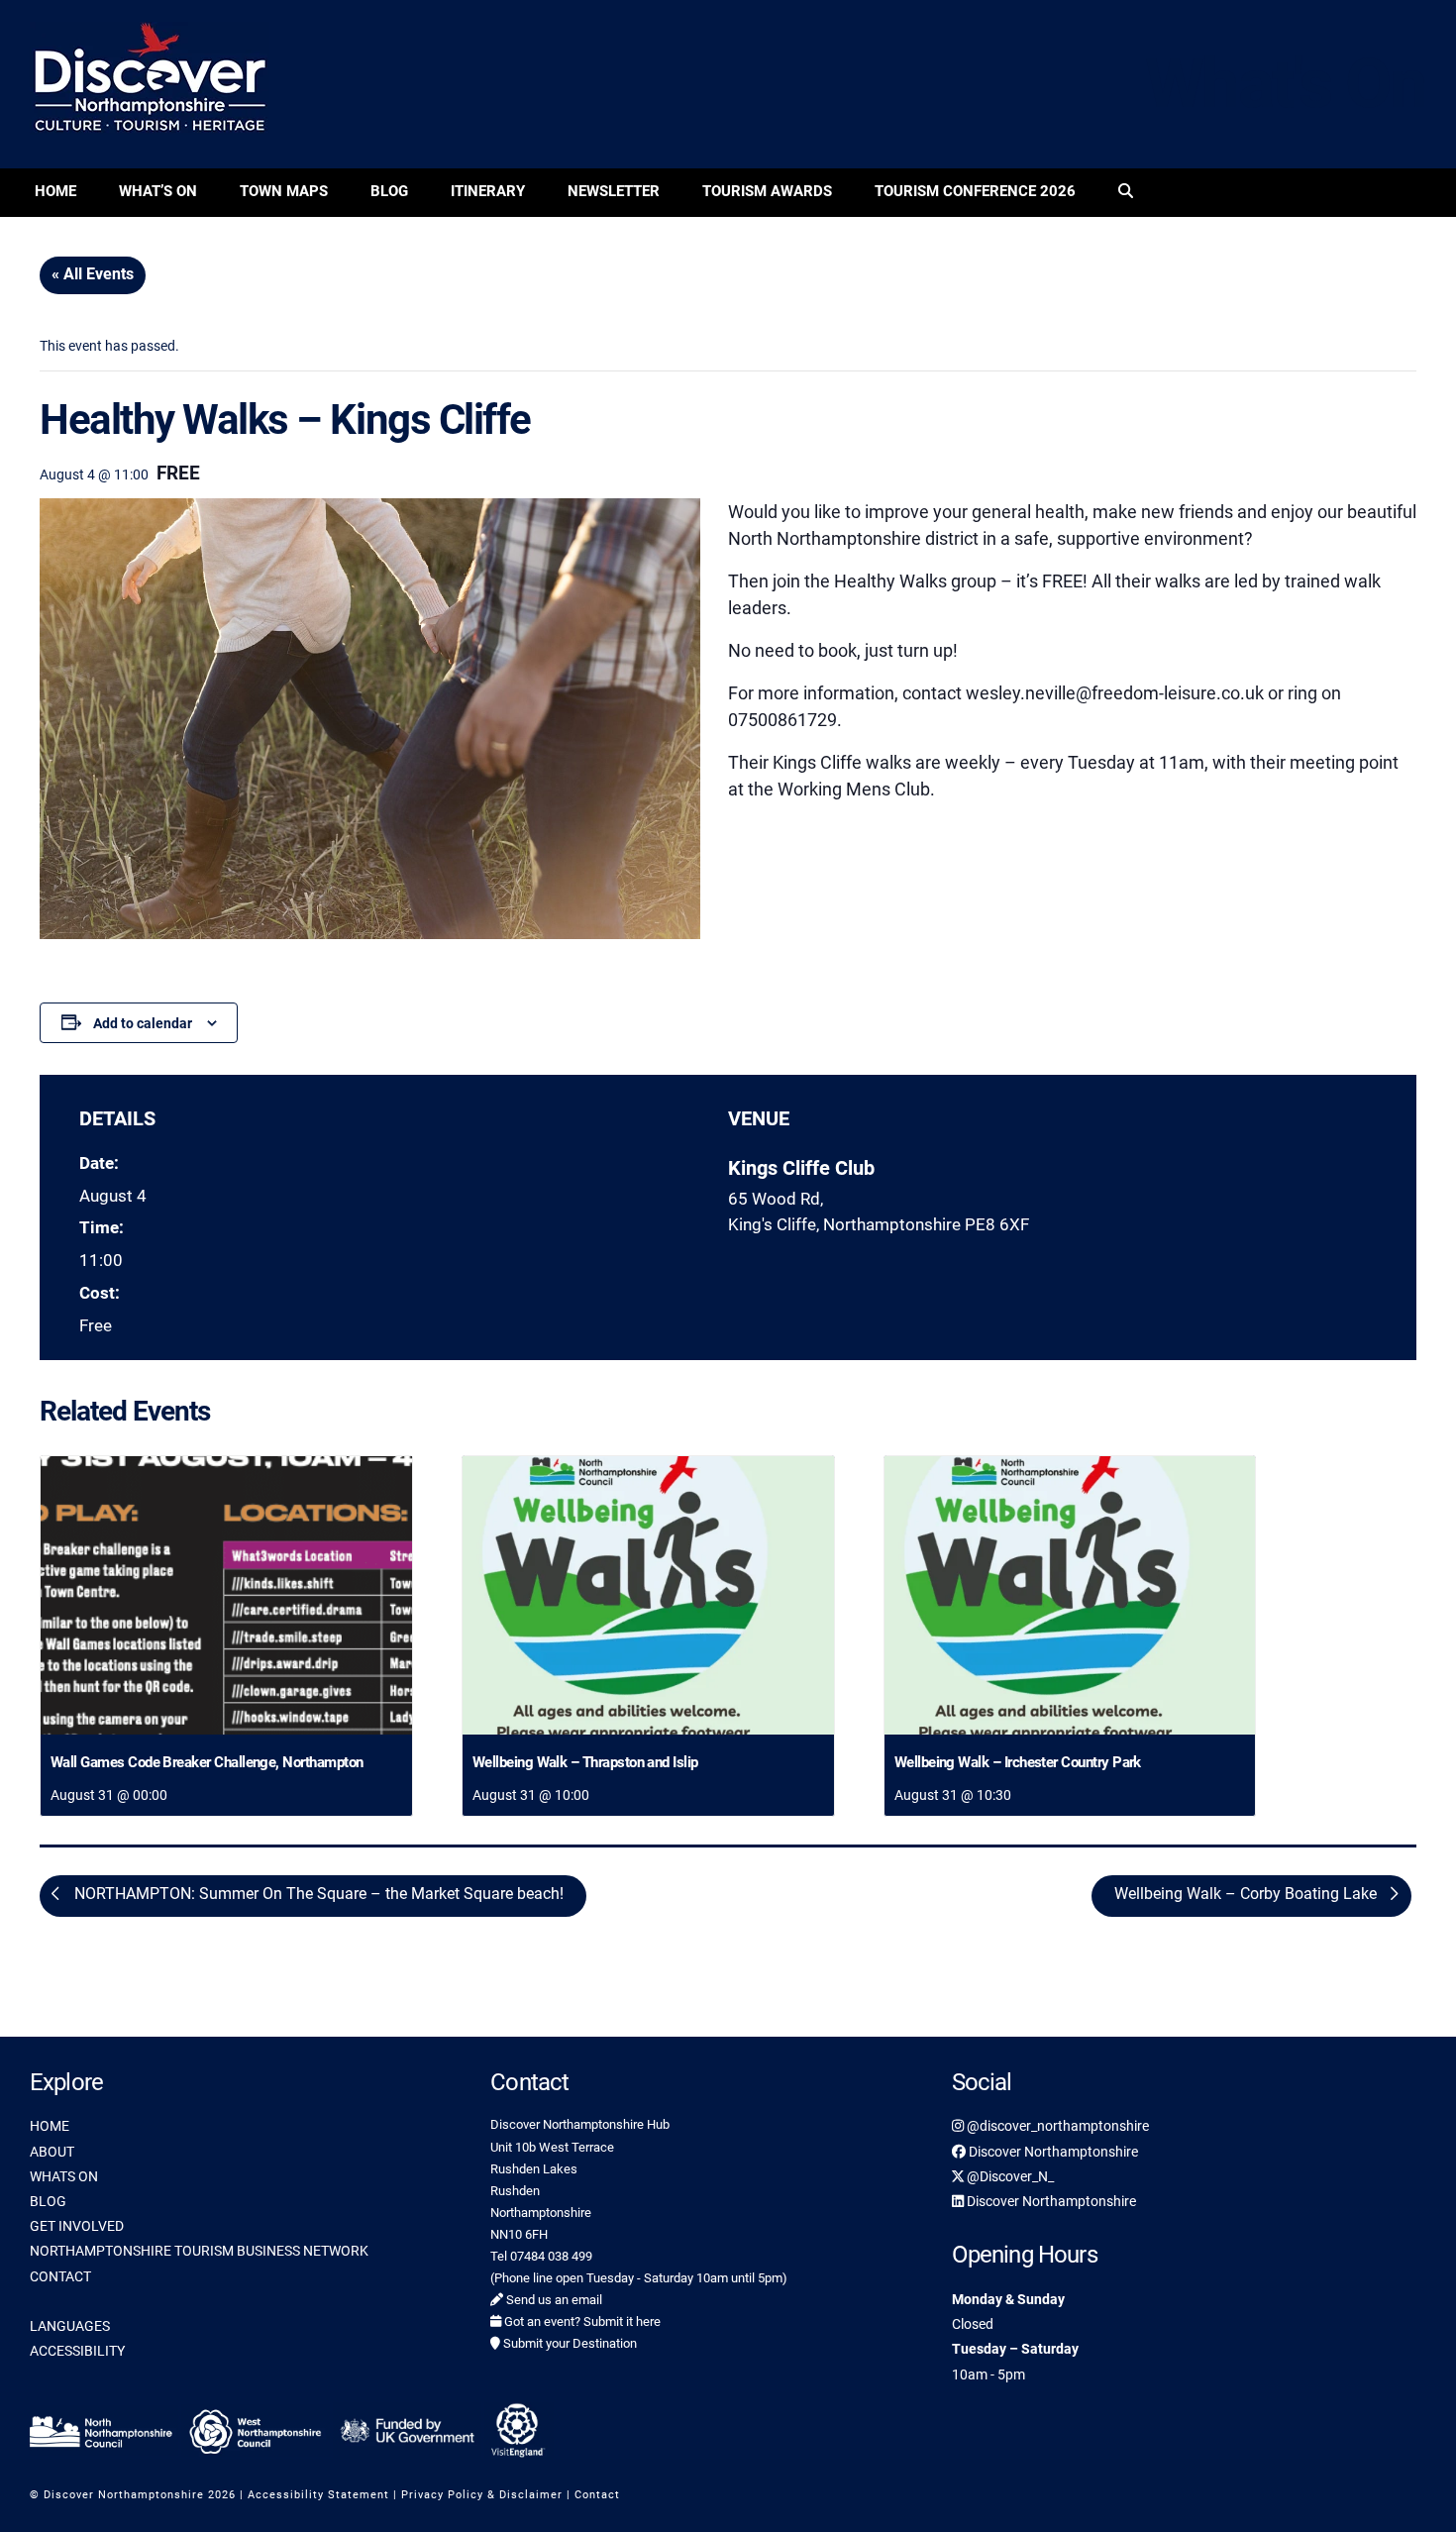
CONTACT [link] (60, 2276)
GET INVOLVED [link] (77, 2226)
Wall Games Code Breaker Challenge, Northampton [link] (207, 1762)
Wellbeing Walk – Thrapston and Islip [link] (585, 1762)
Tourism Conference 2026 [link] (975, 191)
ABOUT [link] (52, 2152)
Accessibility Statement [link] (318, 2495)
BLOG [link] (48, 2201)
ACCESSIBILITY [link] (77, 2351)
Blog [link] (389, 191)
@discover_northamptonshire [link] (1056, 2126)
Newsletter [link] (614, 191)
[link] (1126, 193)
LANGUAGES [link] (70, 2326)
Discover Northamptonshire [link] (1052, 2152)
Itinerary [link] (488, 191)
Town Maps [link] (284, 191)
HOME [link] (50, 2126)
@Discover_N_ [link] (1009, 2176)
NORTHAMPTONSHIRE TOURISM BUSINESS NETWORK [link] (199, 2251)
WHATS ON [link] (64, 2176)
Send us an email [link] (553, 2300)
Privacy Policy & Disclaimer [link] (482, 2495)
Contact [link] (597, 2495)
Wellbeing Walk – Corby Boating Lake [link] (1248, 1894)
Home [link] (55, 191)
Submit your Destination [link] (569, 2343)
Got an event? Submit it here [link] (581, 2321)
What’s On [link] (158, 191)
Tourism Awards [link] (767, 191)
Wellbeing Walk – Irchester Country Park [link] (1018, 1762)
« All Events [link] (93, 274)
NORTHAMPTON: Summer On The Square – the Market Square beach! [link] (317, 1894)
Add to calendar (143, 1023)
